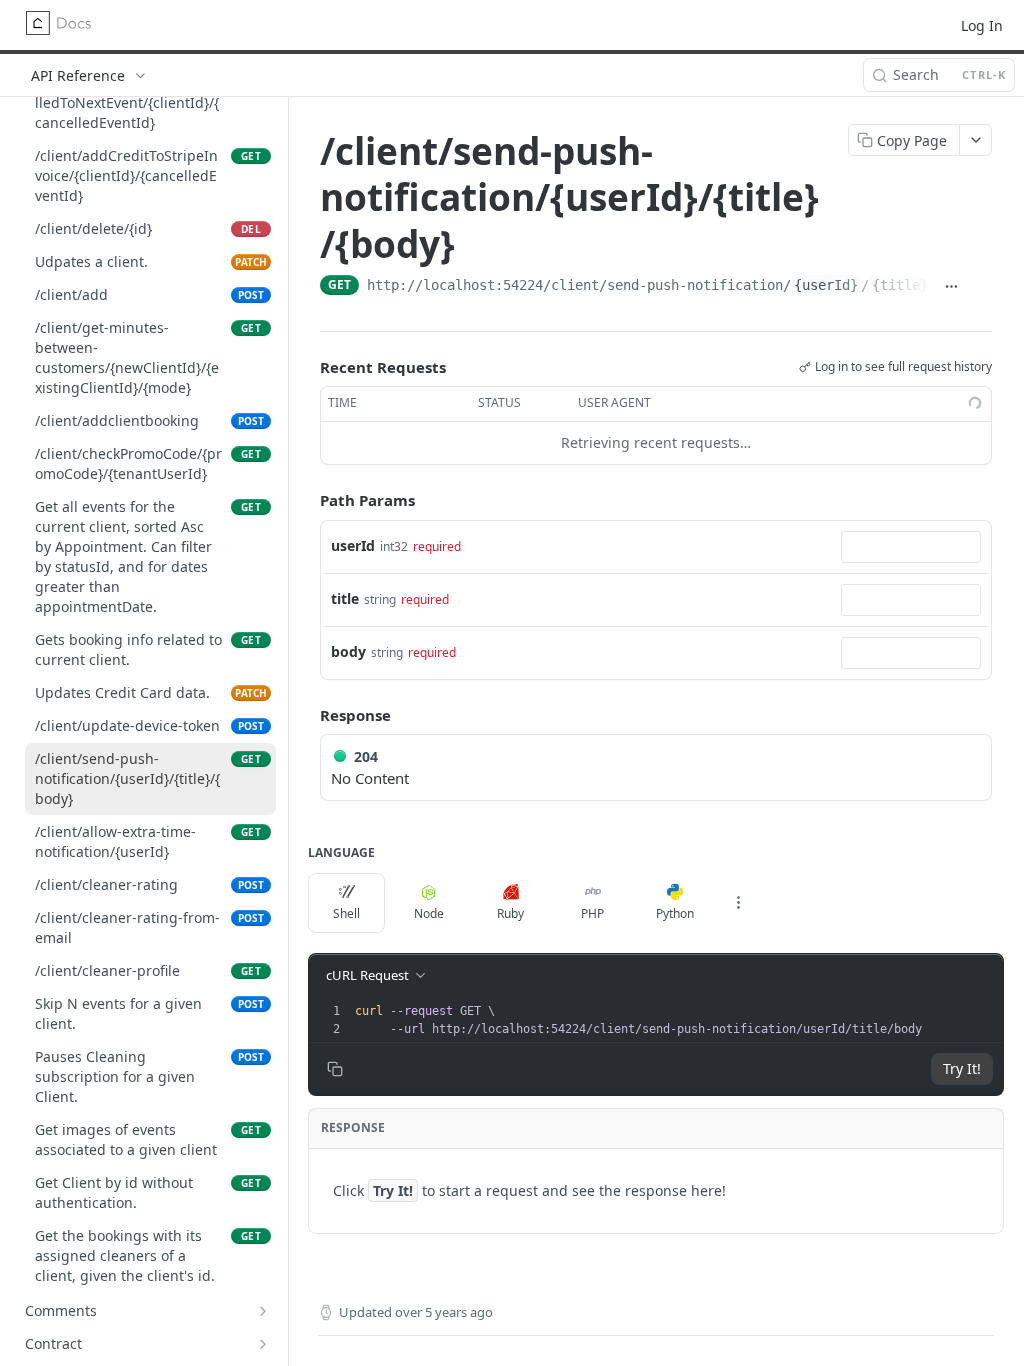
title (345, 598)
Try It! (962, 1068)
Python (675, 913)
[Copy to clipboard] (981, 287)
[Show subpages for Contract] (263, 1344)
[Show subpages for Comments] (263, 1311)
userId (353, 545)
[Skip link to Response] (306, 715)
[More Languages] (738, 903)
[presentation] (677, 1020)
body (348, 651)
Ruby (510, 913)
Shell (346, 913)
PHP (592, 913)
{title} (900, 285)
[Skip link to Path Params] (306, 500)
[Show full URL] (952, 287)
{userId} (826, 285)
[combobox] (911, 547)
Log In (982, 25)
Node (429, 913)
